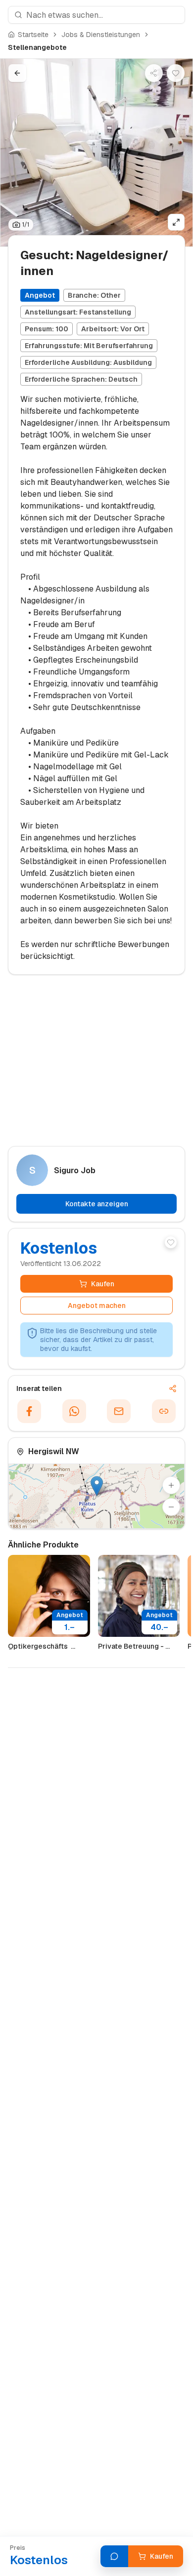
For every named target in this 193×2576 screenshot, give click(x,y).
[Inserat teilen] (154, 73)
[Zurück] (17, 73)
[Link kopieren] (164, 1411)
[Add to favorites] (171, 1242)
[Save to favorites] (176, 73)
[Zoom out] (171, 1507)
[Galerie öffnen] (176, 222)
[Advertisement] (96, 1065)
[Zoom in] (171, 1485)
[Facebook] (29, 1411)
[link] (37, 47)
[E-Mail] (119, 1411)
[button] (97, 1486)
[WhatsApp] (74, 1411)
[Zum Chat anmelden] (114, 2556)
